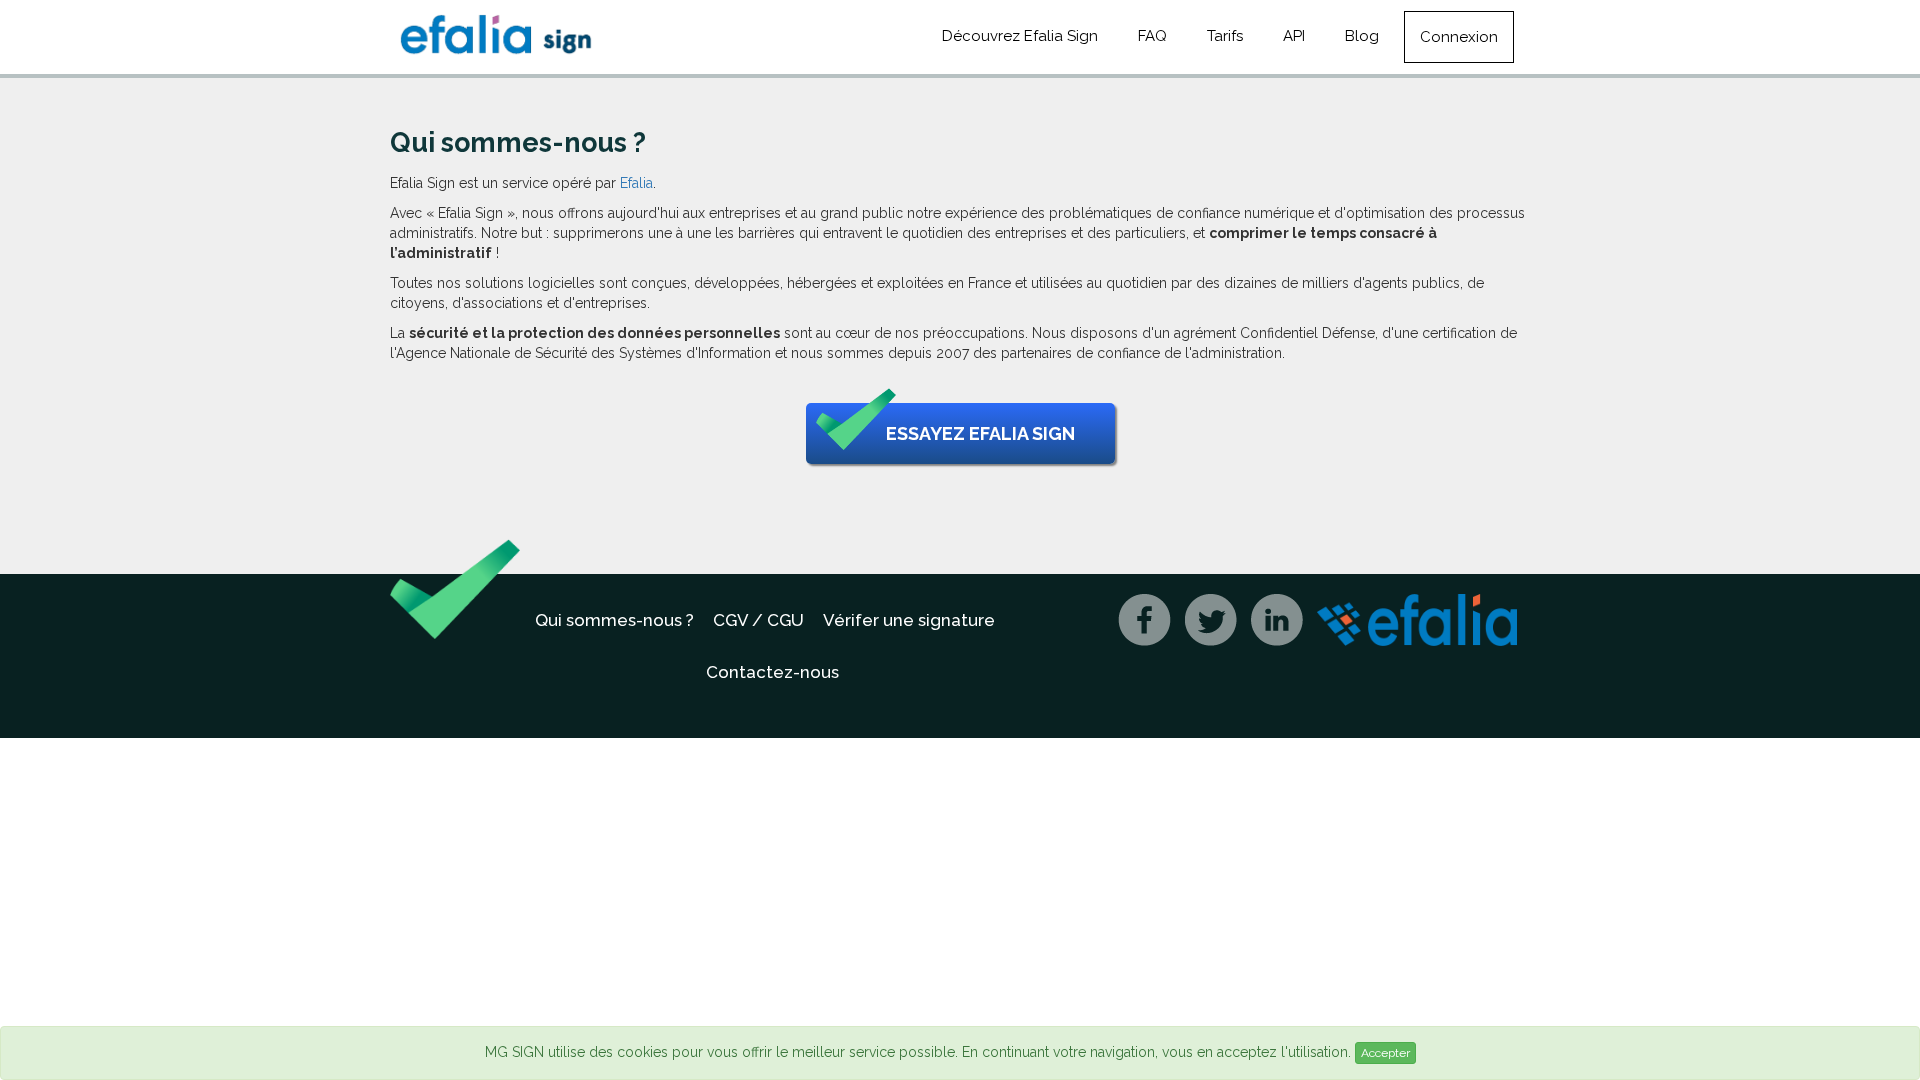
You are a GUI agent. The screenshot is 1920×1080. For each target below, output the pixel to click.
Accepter (1385, 1053)
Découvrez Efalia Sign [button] (1020, 36)
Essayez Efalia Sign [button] (980, 433)
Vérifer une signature (909, 620)
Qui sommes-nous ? (614, 620)
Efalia (636, 183)
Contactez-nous (772, 672)
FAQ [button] (1152, 36)
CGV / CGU (758, 620)
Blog (1362, 36)
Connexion (1459, 37)
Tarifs (1225, 36)
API (1294, 36)
